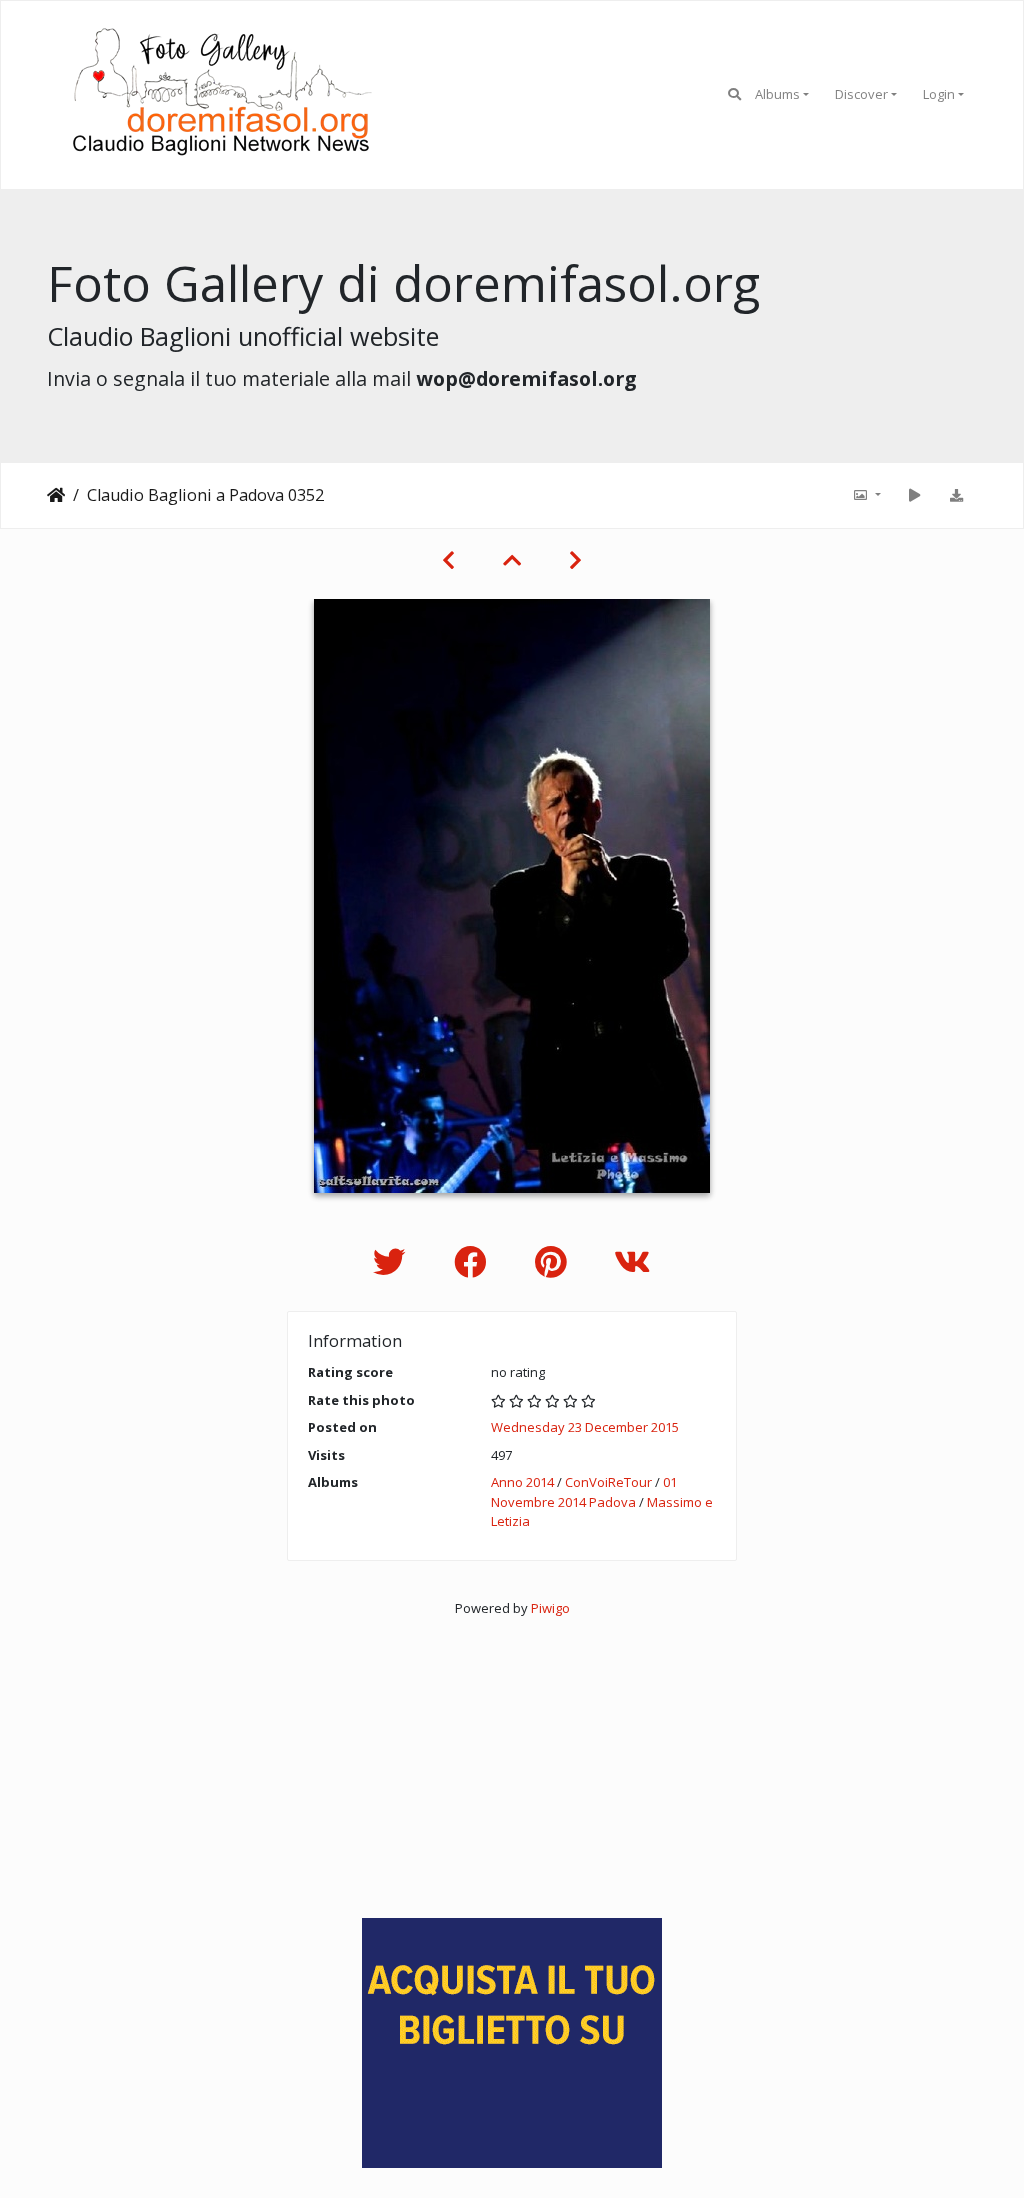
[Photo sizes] (866, 495)
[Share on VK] (632, 1261)
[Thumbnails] (512, 560)
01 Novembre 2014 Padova (584, 1492)
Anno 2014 (522, 1482)
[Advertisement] (512, 1758)
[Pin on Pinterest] (554, 1261)
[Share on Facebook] (474, 1261)
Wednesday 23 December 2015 (585, 1427)
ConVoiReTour (608, 1482)
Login (939, 94)
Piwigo (550, 1608)
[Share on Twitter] (393, 1261)
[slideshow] (914, 495)
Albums (777, 94)
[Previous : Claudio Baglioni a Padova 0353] (448, 560)
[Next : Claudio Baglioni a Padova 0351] (575, 560)
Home (56, 495)
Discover (861, 94)
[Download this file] (956, 495)
